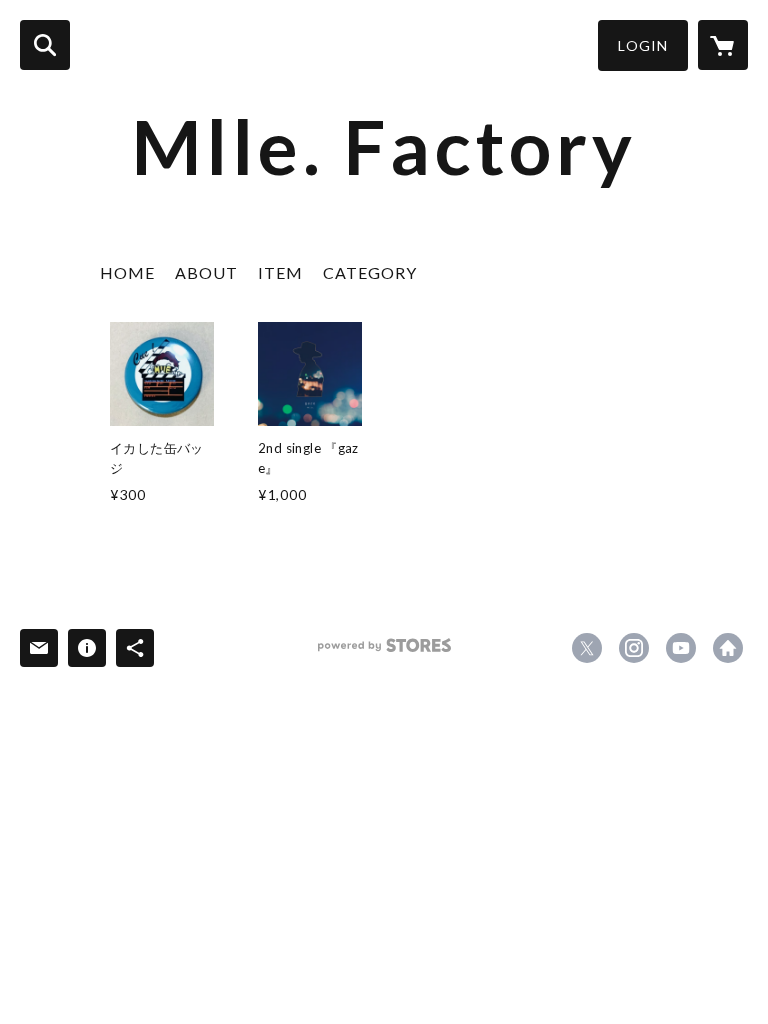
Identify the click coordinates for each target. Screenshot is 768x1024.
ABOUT (206, 272)
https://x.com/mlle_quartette (587, 648)
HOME (127, 272)
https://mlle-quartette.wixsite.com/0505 (728, 648)
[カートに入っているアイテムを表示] (723, 45)
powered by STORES (384, 652)
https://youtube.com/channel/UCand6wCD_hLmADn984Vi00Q (681, 648)
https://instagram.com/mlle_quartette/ (634, 648)
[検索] (45, 45)
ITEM (280, 272)
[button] (643, 45)
